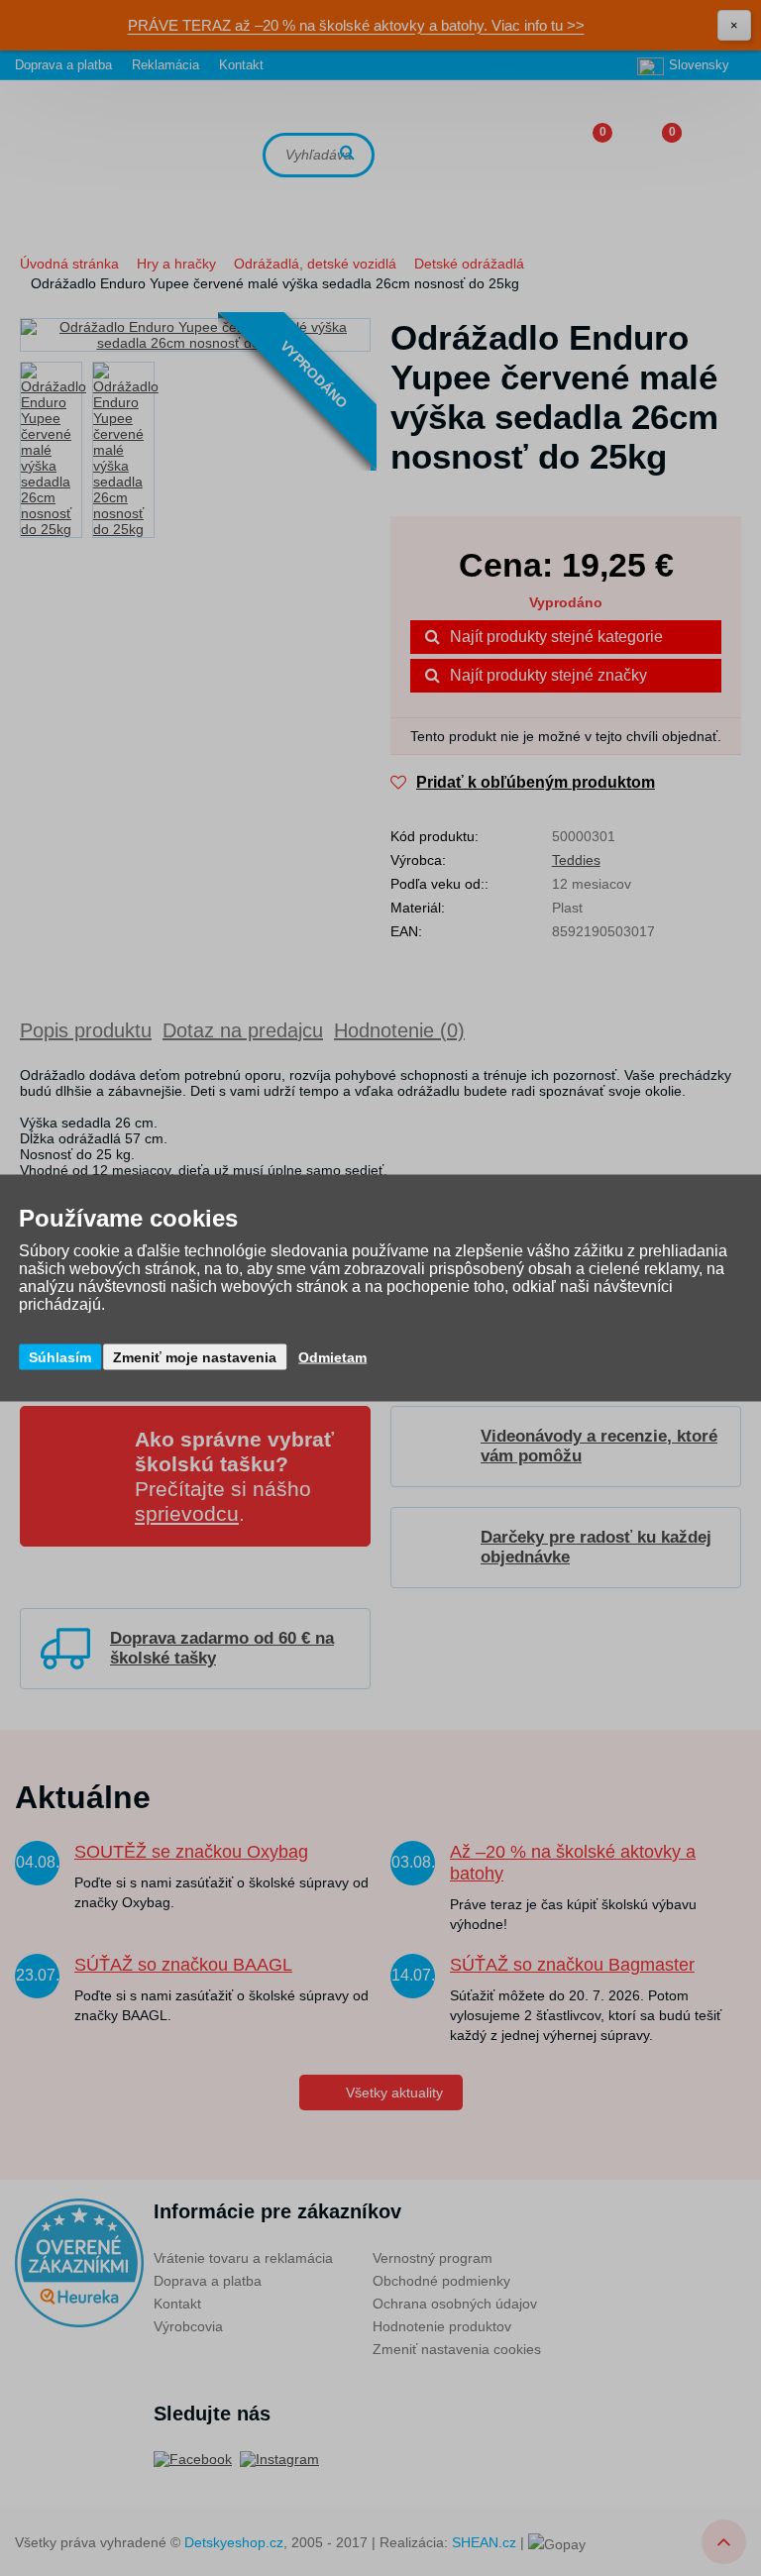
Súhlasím (60, 1357)
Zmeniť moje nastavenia (195, 1357)
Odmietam (332, 1357)
